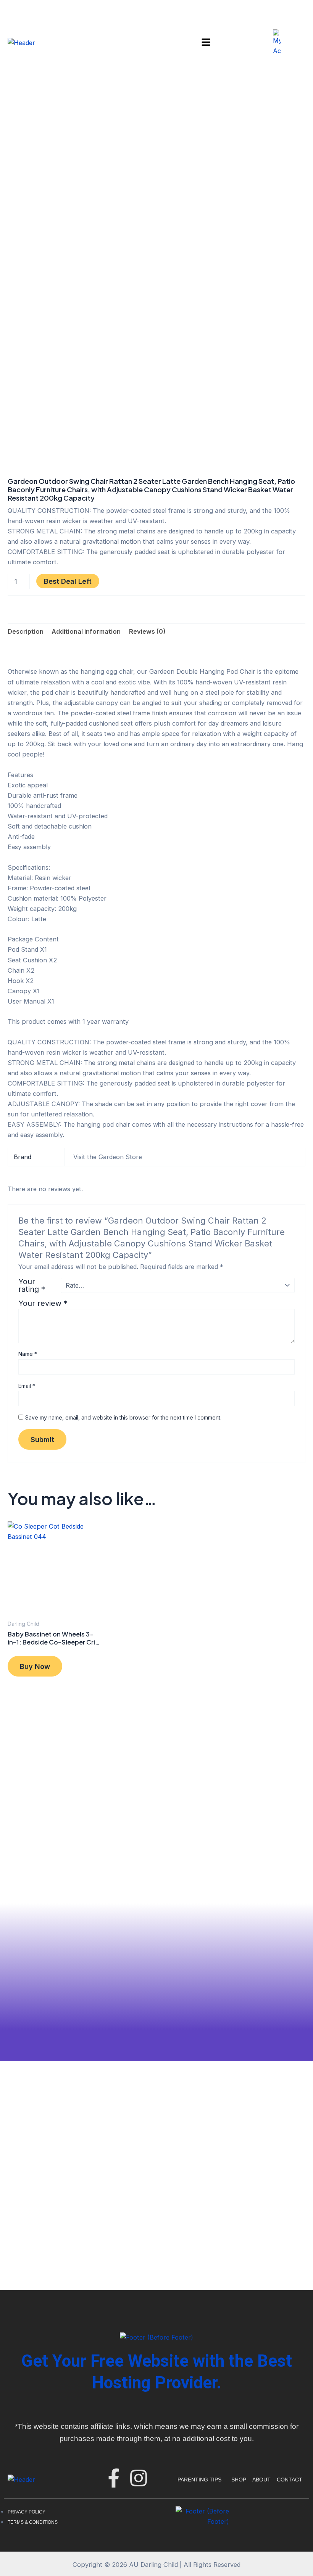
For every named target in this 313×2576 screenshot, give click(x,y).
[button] (206, 43)
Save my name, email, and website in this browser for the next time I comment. (123, 1417)
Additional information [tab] (86, 631)
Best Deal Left (68, 581)
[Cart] (294, 43)
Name (28, 1354)
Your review (43, 1303)
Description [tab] (26, 631)
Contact (290, 2480)
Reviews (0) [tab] (147, 631)
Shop (239, 2480)
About (261, 2480)
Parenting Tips (199, 2480)
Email (27, 1386)
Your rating (32, 1285)
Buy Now (35, 1666)
